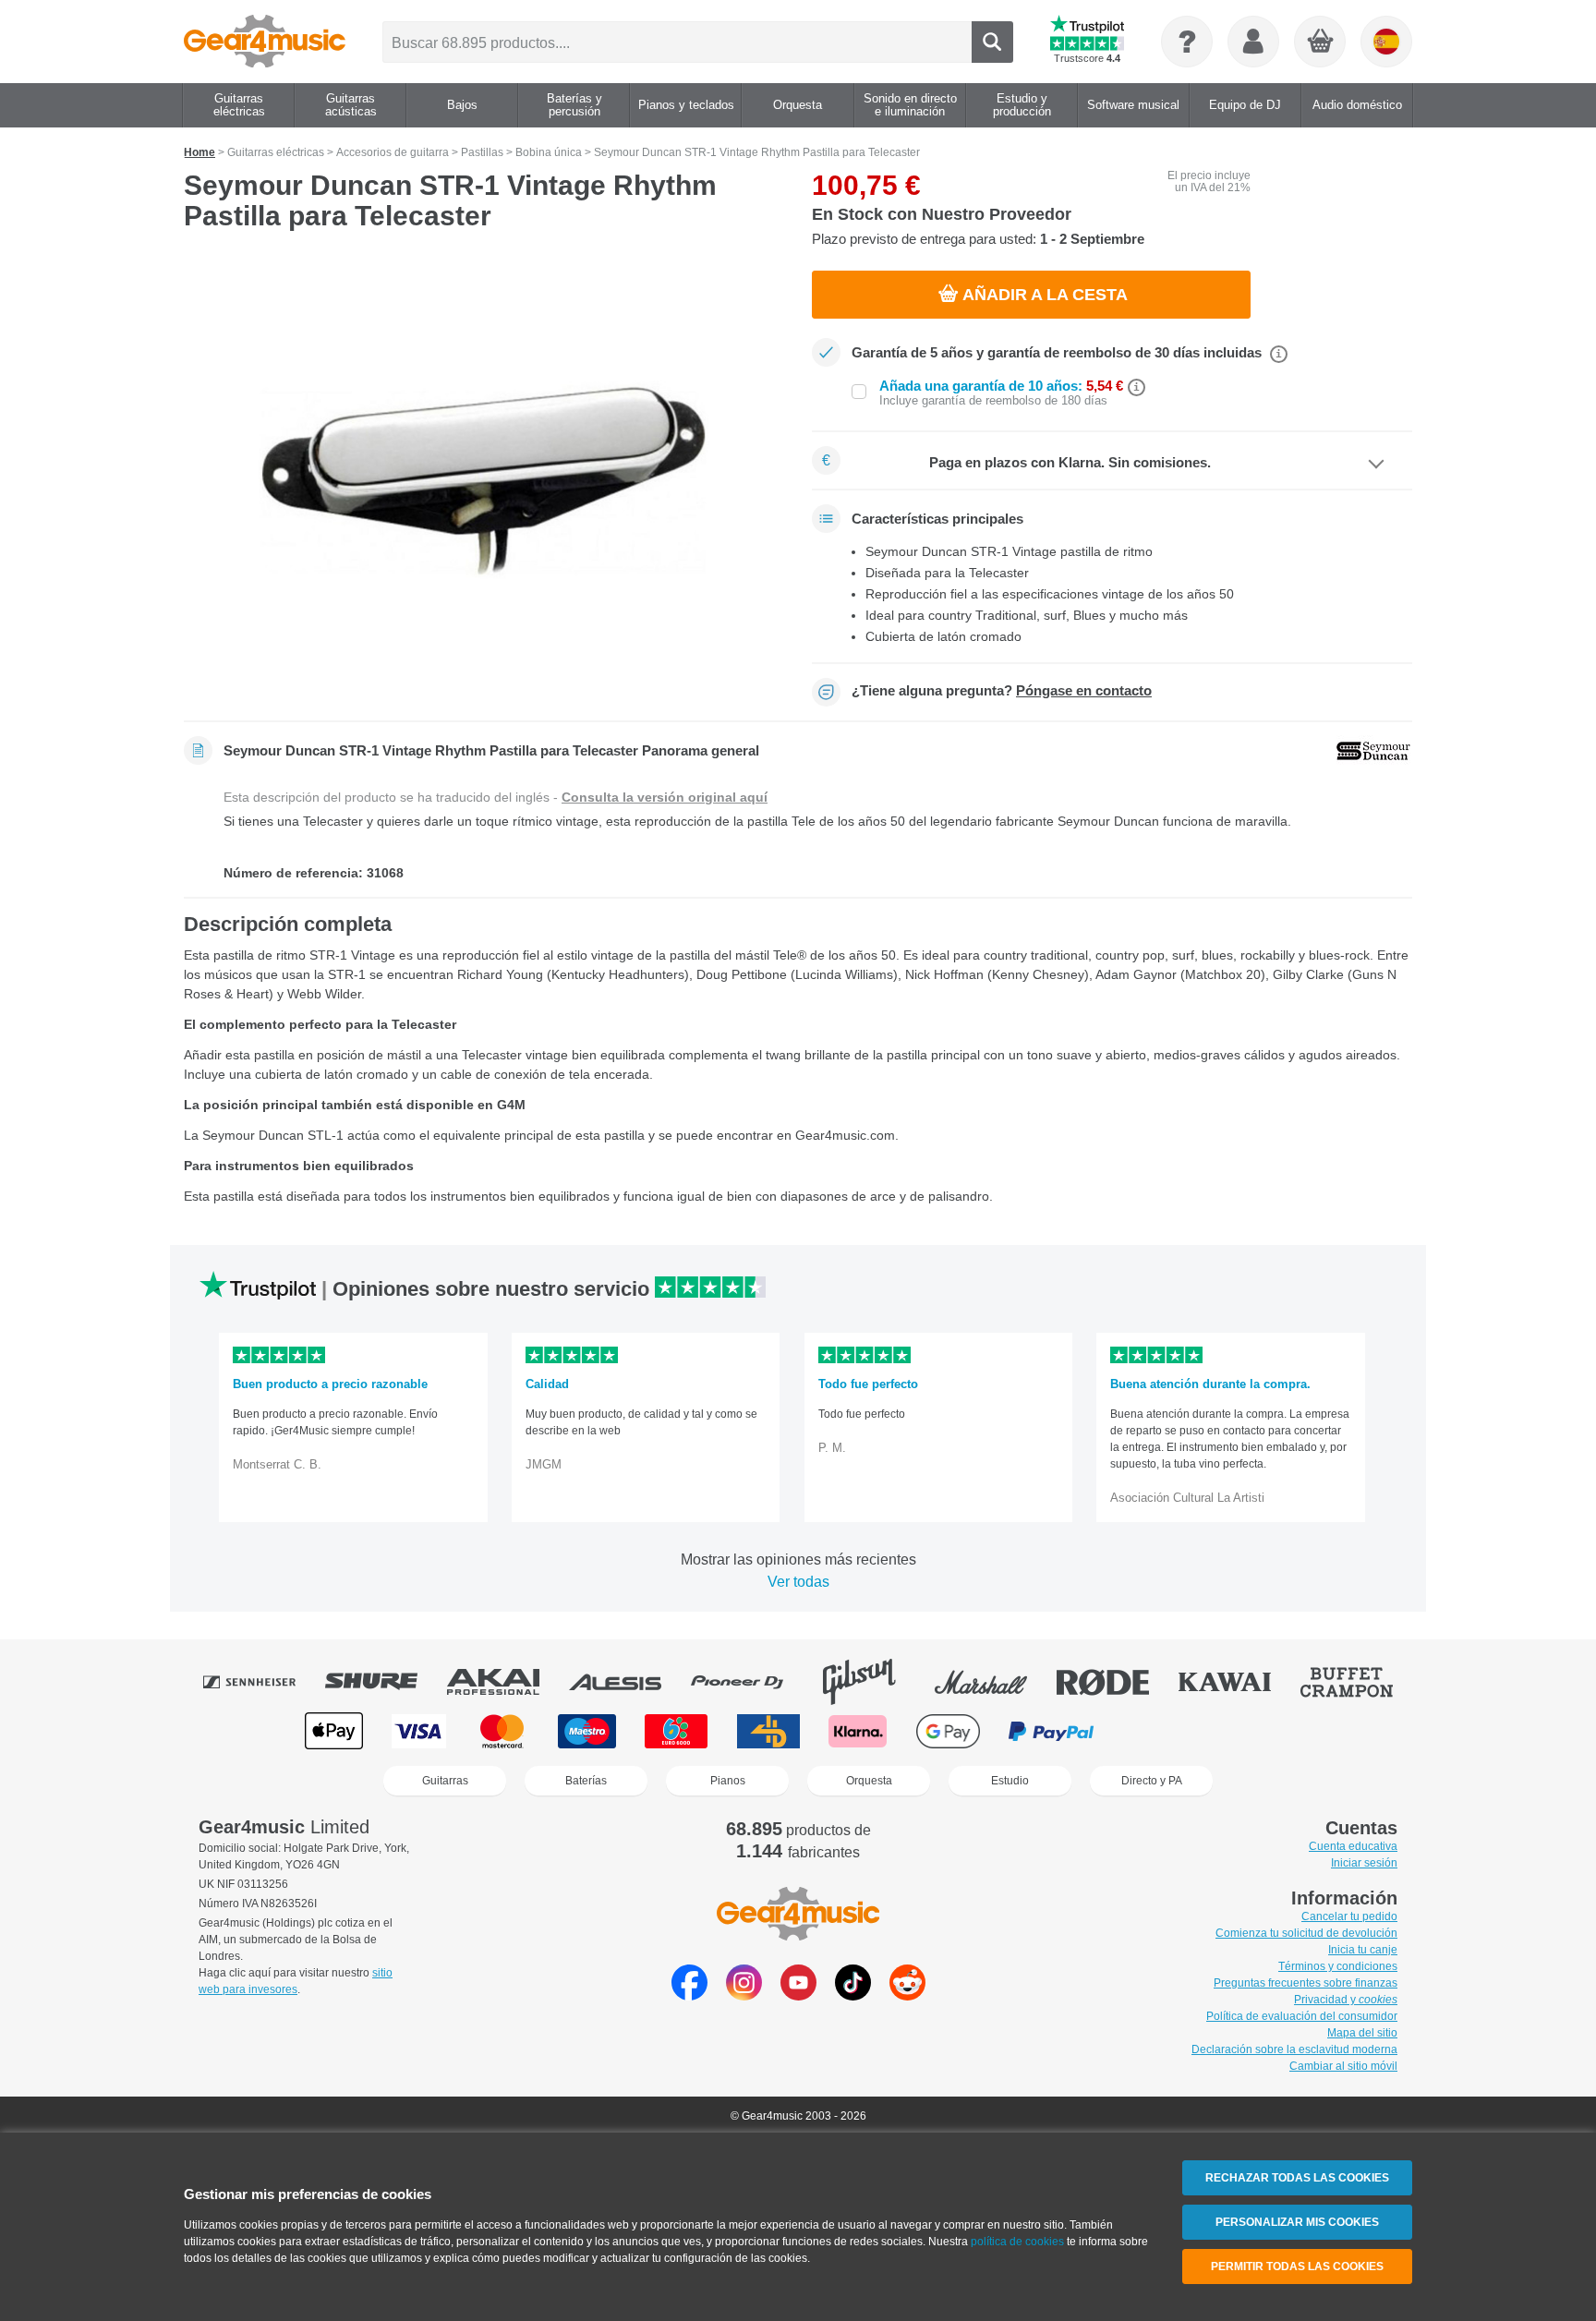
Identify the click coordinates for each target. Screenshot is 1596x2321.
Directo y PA (1152, 1781)
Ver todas (798, 1582)
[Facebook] (689, 1995)
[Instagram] (744, 1995)
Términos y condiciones (1338, 1966)
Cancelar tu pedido (1349, 1916)
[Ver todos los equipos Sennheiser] (262, 1682)
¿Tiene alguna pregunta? (1002, 691)
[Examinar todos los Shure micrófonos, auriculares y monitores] (384, 1682)
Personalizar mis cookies (1297, 2222)
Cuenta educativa (1353, 1846)
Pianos (728, 1781)
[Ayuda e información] (1187, 42)
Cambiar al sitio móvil (1343, 2066)
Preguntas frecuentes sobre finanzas (1306, 1983)
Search (992, 42)
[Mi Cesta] (1321, 42)
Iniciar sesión (1364, 1863)
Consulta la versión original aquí (665, 797)
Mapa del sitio (1362, 2033)
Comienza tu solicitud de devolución (1306, 1933)
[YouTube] (798, 1995)
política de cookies (1017, 2242)
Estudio (1010, 1781)
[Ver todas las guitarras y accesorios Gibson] (872, 1682)
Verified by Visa (1260, 1731)
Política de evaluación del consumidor (1302, 2016)
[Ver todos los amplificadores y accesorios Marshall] (994, 1682)
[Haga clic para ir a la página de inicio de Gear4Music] (265, 42)
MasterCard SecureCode (1161, 1731)
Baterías (586, 1781)
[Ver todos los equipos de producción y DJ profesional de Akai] (506, 1682)
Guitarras (445, 1781)
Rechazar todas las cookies (1297, 2178)
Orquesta (869, 1781)
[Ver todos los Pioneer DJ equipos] (750, 1682)
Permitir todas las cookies (1297, 2267)
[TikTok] (853, 1995)
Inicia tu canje (1363, 1950)
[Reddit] (907, 1995)
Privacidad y (1346, 2000)
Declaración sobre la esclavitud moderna (1294, 2049)
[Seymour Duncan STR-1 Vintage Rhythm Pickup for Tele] (484, 482)
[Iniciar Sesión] (1253, 42)
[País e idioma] (1386, 42)
